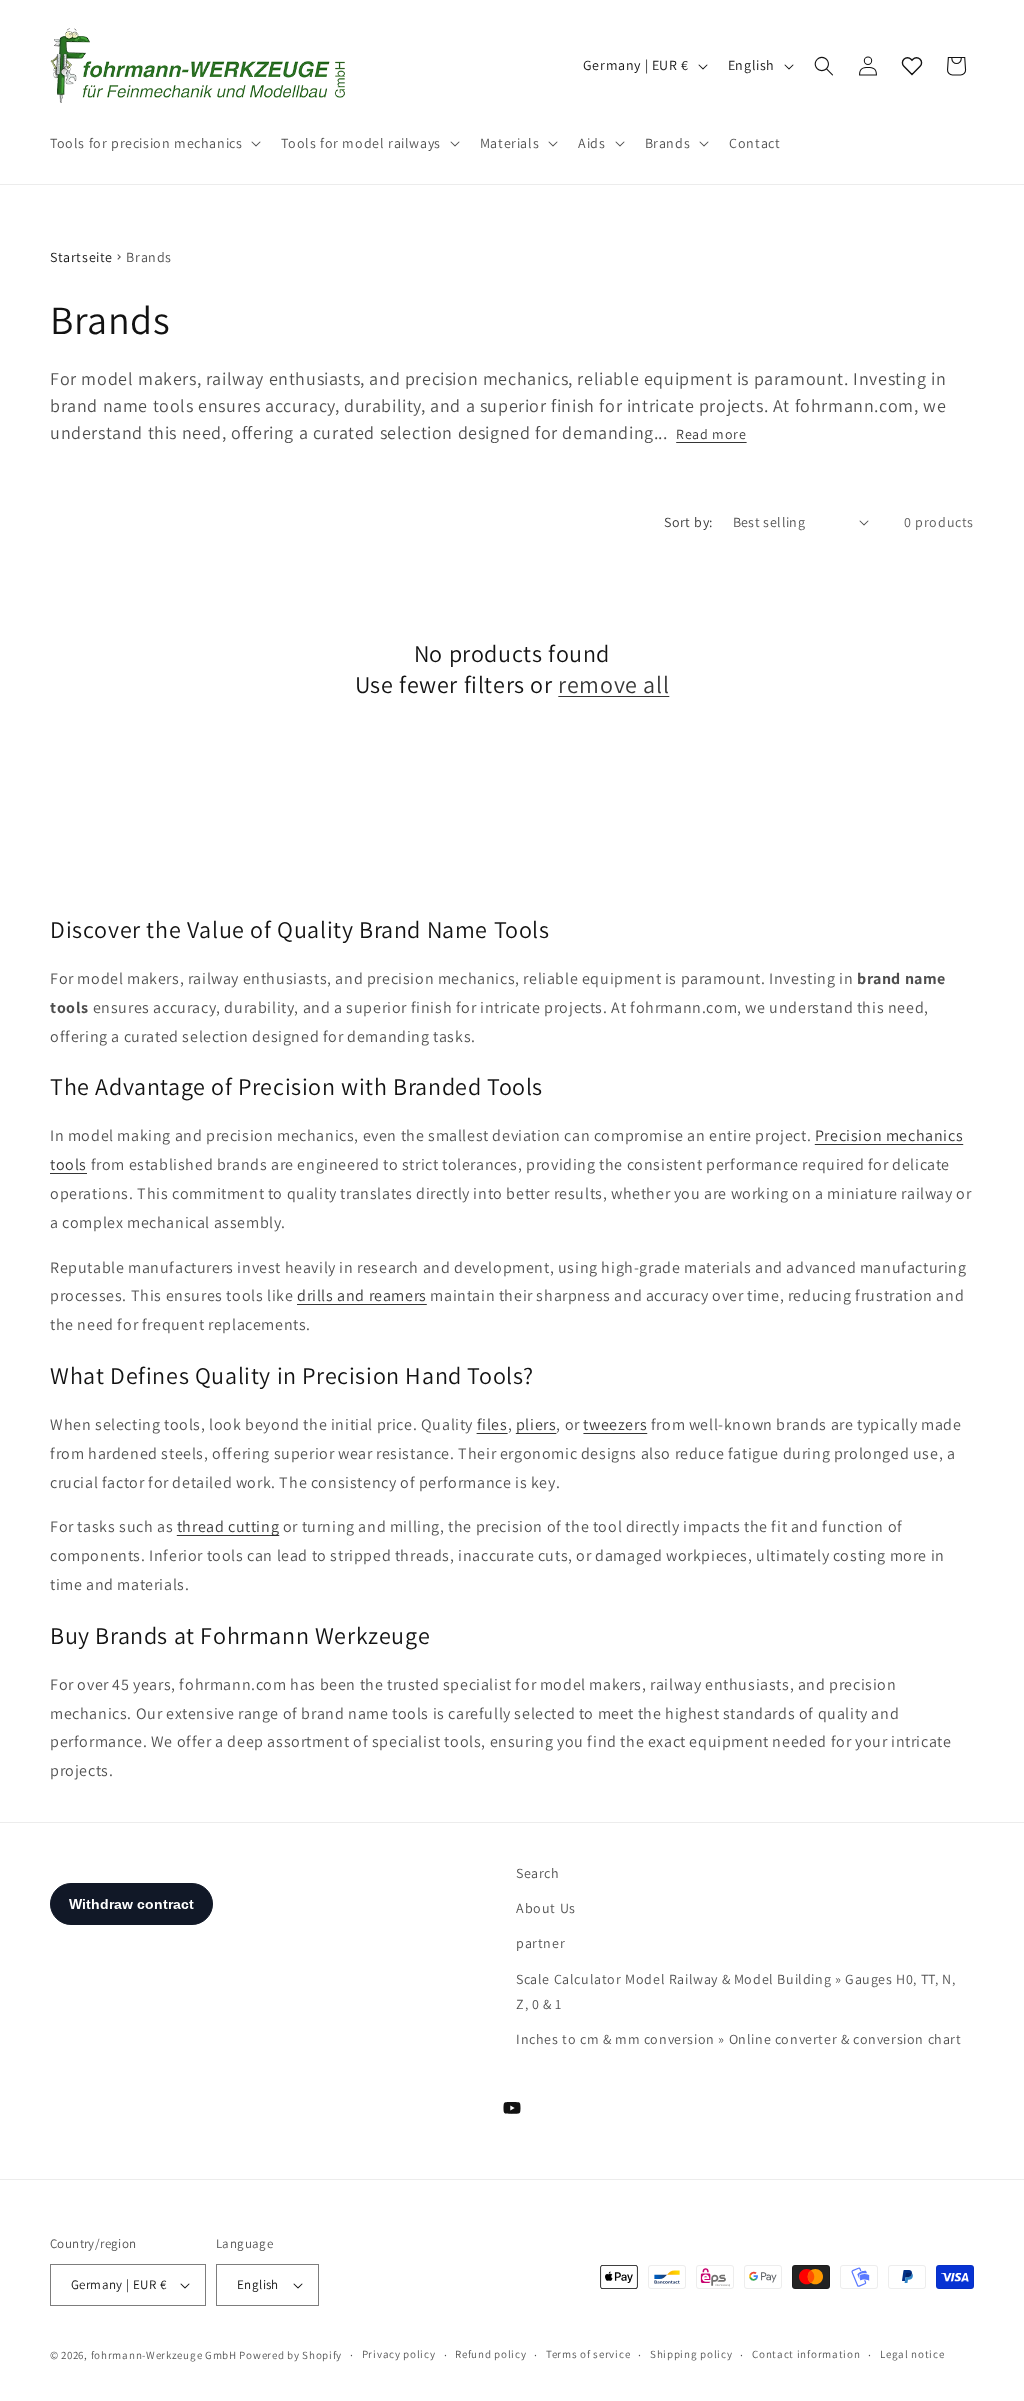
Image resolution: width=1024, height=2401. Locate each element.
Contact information (806, 2354)
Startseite (81, 257)
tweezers (615, 1424)
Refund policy (490, 2354)
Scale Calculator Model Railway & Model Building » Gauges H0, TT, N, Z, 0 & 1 (735, 1991)
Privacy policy (399, 2354)
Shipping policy (691, 2354)
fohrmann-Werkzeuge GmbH (164, 2355)
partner (540, 1943)
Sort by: (688, 522)
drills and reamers (362, 1295)
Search (538, 1873)
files (492, 1424)
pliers (536, 1424)
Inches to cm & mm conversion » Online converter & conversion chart (739, 2039)
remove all (613, 684)
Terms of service (588, 2354)
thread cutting (228, 1526)
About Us (546, 1908)
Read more (711, 434)
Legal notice (912, 2354)
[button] (153, 143)
